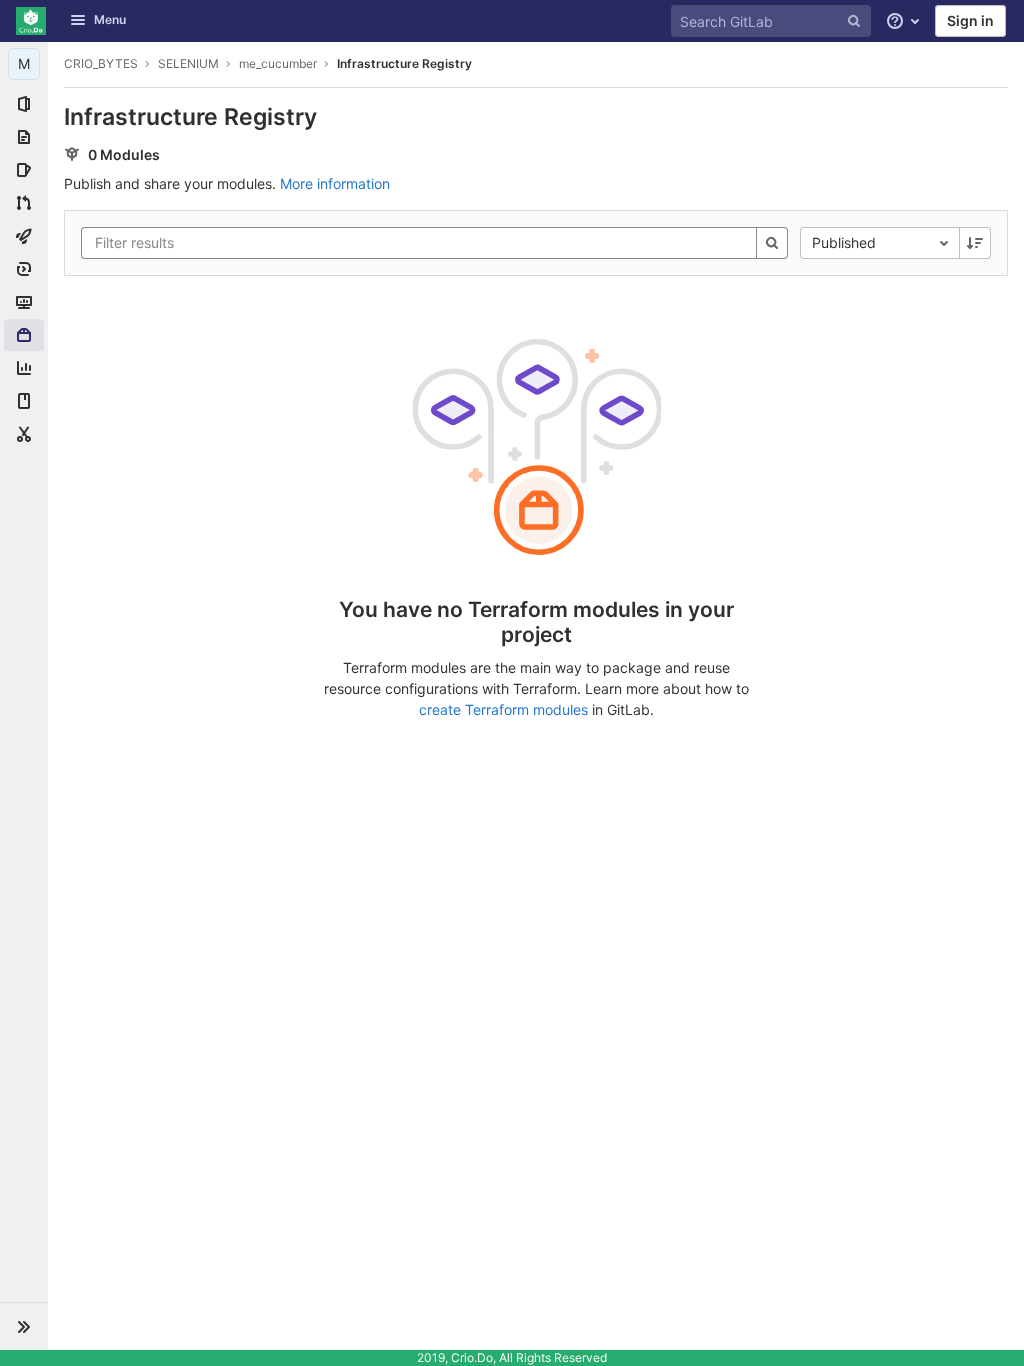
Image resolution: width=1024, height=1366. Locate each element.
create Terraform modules (503, 709)
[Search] (772, 243)
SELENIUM (188, 63)
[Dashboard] (31, 21)
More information (335, 183)
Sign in (970, 20)
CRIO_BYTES (101, 63)
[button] (24, 1326)
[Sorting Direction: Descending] (975, 243)
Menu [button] (110, 19)
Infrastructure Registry (404, 63)
